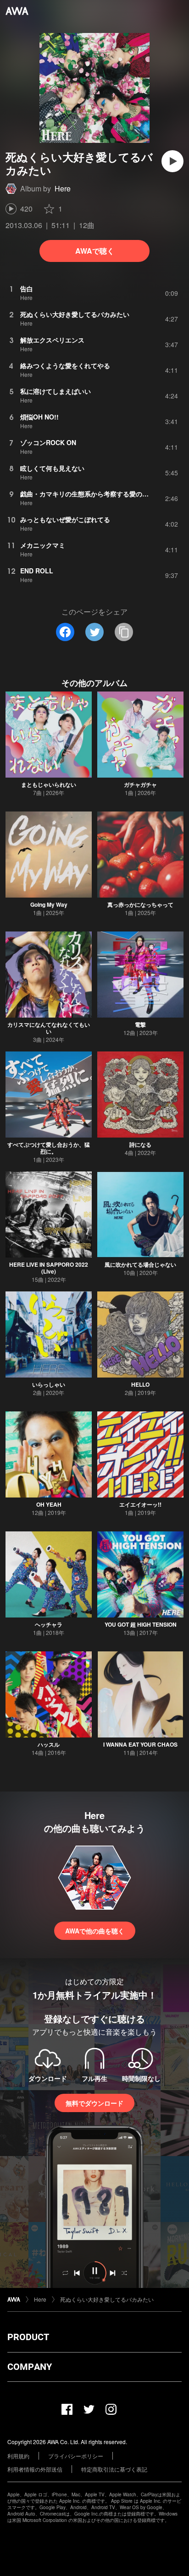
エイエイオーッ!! (140, 1504)
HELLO (140, 1384)
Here (63, 188)
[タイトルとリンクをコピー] (124, 632)
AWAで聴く (95, 251)
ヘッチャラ (49, 1624)
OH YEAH (49, 1504)
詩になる (140, 1144)
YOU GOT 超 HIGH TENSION (141, 1624)
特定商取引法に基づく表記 (114, 2469)
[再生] (172, 161)
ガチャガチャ (140, 784)
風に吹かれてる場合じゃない (140, 1264)
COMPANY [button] (30, 2367)
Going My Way (49, 904)
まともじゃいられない (49, 784)
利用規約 (18, 2456)
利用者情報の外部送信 (35, 2469)
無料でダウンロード (94, 2103)
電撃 (140, 1024)
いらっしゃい (49, 1384)
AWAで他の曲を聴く (95, 1931)
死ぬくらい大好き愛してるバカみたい (107, 2299)
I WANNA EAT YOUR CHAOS (140, 1744)
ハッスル (49, 1744)
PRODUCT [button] (28, 2337)
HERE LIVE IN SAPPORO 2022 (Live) (49, 1268)
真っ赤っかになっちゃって (140, 904)
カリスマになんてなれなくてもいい (49, 1028)
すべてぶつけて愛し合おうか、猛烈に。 (49, 1148)
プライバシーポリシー (76, 2456)
